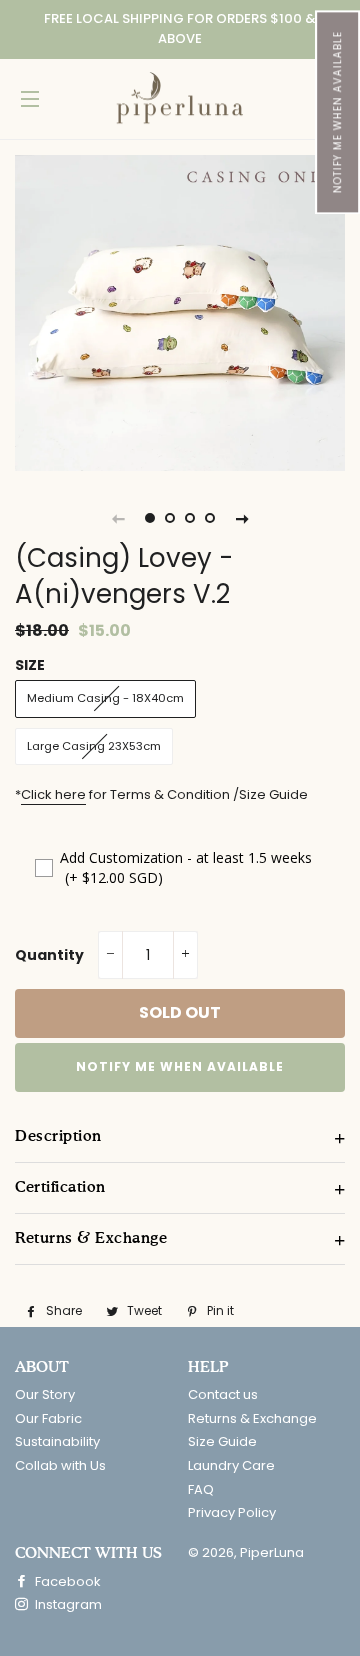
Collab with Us (60, 1465)
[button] (337, 112)
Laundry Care (231, 1465)
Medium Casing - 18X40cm (105, 698)
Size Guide (222, 1441)
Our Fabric (48, 1418)
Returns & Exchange (252, 1418)
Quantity (49, 955)
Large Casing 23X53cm (94, 746)
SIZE (30, 665)
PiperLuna (272, 1552)
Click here (53, 794)
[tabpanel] (180, 313)
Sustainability (57, 1441)
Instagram (67, 1604)
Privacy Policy (232, 1512)
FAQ (201, 1489)
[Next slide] (242, 518)
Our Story (45, 1394)
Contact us (223, 1394)
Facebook (66, 1581)
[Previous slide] (118, 518)
